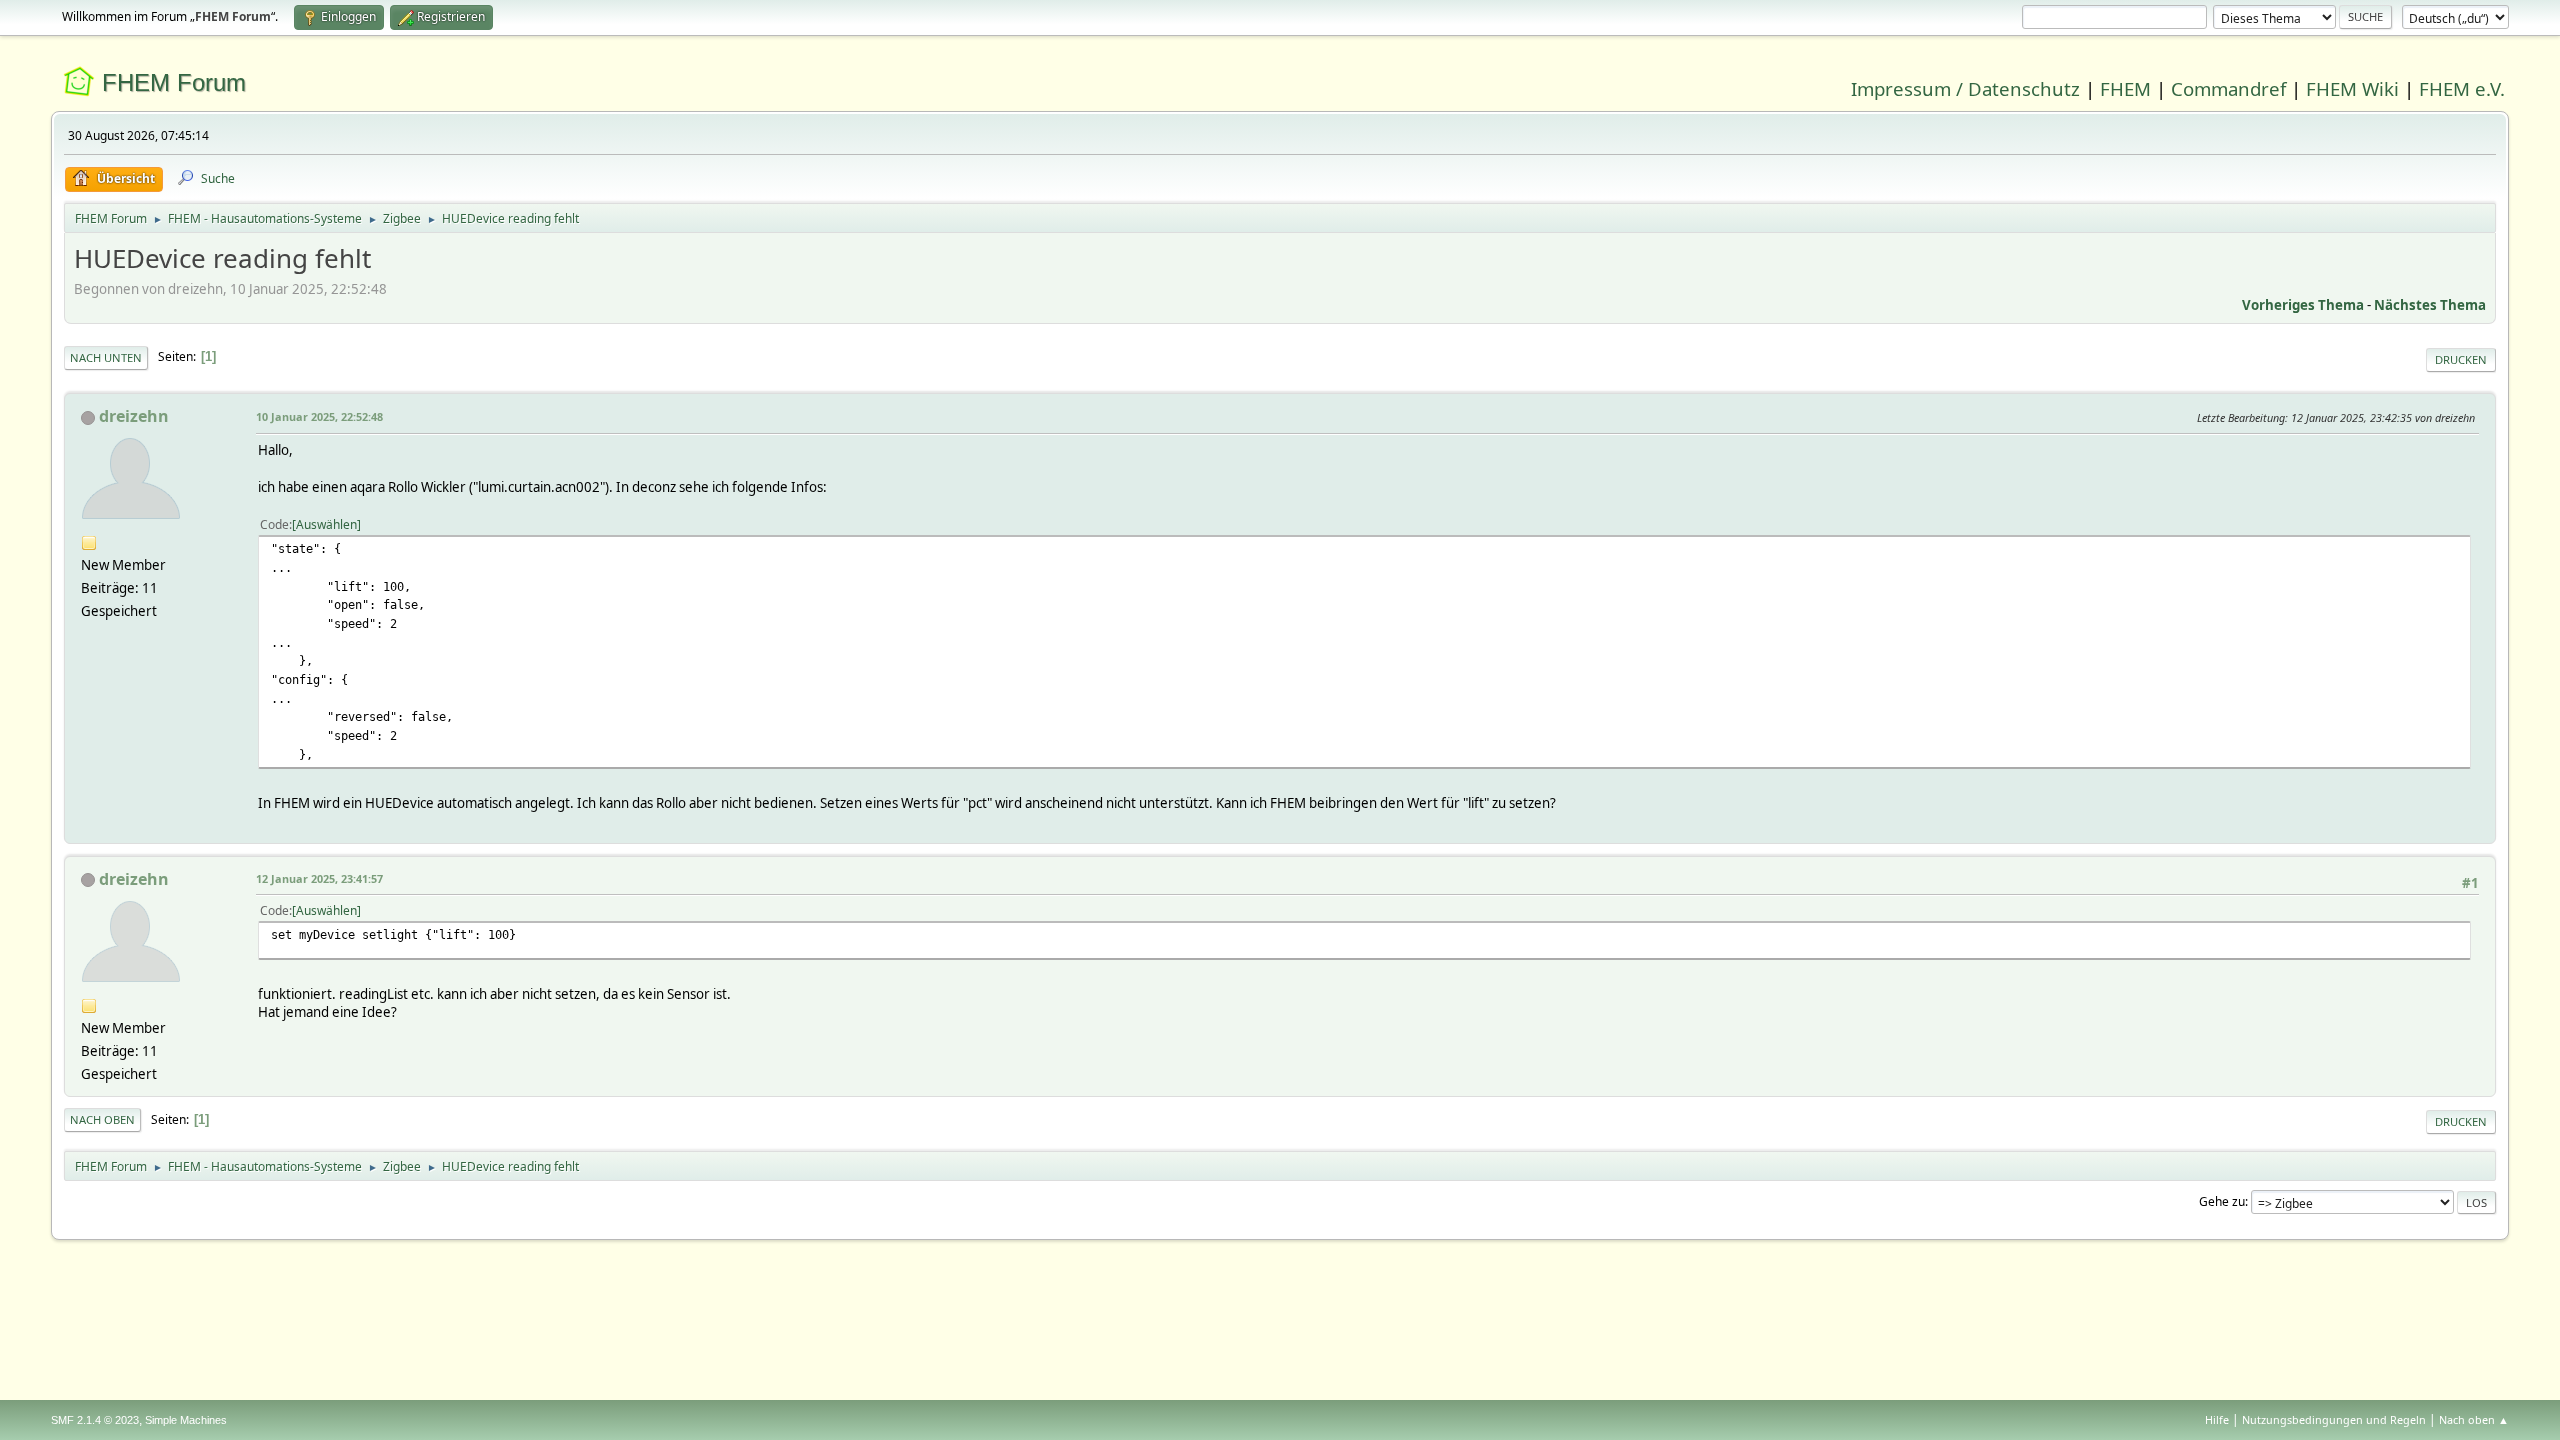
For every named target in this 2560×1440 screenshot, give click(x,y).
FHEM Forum (174, 82)
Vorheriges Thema (2303, 305)
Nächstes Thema (2430, 305)
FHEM (2125, 88)
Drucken (2461, 359)
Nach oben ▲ (2474, 1419)
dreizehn (134, 416)
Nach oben (102, 1119)
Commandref (2228, 88)
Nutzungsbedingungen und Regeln (2334, 1419)
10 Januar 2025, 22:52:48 (319, 416)
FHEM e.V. (2462, 88)
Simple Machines (186, 1420)
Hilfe (2217, 1419)
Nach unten (106, 357)
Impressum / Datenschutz (1965, 88)
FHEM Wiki (2352, 88)
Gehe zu (2222, 1201)
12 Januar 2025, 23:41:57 (319, 878)
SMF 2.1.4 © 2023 (95, 1420)
